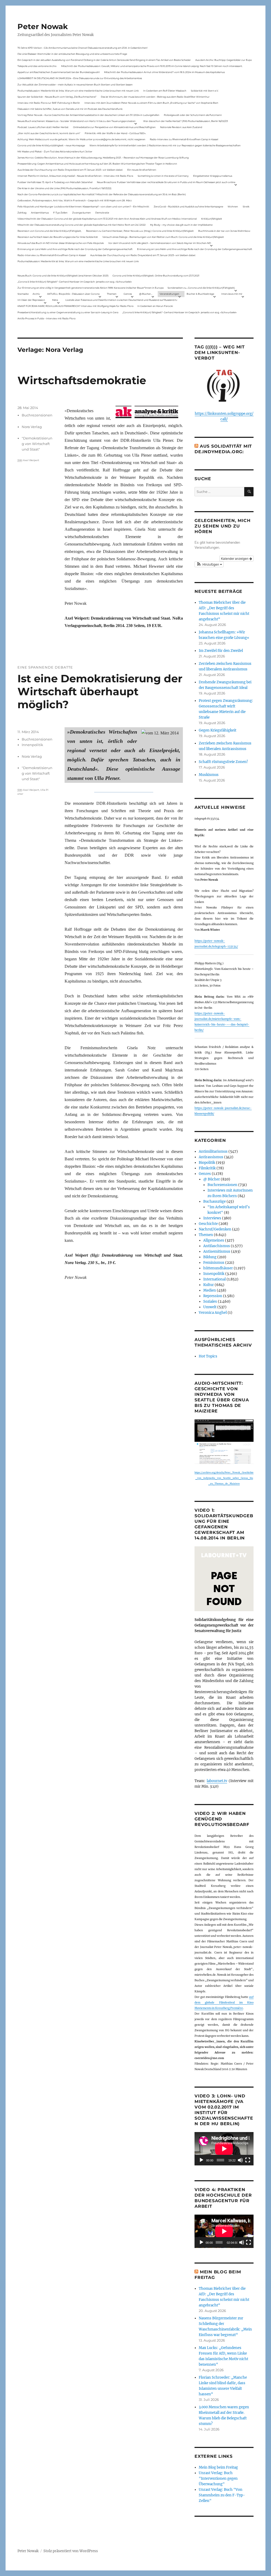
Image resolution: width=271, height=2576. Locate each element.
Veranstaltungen (169, 294)
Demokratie (102, 213)
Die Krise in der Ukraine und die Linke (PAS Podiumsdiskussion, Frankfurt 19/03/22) (64, 188)
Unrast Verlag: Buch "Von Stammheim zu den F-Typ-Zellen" (222, 2495)
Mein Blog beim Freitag (218, 2467)
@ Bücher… (146, 294)
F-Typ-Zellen (60, 213)
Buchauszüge (214, 1201)
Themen (112, 294)
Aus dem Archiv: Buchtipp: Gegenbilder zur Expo (224, 60)
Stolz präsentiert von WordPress (71, 2551)
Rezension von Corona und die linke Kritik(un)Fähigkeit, (49, 231)
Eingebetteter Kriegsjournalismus (213, 176)
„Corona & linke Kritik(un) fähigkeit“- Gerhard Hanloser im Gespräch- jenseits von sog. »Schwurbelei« (75, 282)
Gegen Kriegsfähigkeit (218, 730)
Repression (213, 1296)
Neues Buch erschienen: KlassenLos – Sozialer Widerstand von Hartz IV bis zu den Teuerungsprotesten (76, 121)
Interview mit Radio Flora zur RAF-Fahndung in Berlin (49, 103)
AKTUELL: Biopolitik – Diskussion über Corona (73, 294)
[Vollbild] (248, 2160)
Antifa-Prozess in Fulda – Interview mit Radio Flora (46, 318)
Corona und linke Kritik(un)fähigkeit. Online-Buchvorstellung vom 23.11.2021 (156, 276)
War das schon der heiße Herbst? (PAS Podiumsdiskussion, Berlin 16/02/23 (186, 121)
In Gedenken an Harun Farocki (155, 306)
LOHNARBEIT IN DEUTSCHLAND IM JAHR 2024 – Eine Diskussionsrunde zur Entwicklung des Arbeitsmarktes (80, 78)
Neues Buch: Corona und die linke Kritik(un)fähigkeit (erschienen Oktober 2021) (63, 276)
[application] (224, 2149)
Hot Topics (208, 1356)
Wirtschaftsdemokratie (82, 380)
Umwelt (210, 1307)
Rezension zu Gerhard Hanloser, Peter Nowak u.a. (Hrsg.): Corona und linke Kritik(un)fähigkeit (140, 231)
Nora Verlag (32, 427)
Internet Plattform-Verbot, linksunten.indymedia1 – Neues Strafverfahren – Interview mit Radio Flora (75, 176)
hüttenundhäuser (218, 1268)
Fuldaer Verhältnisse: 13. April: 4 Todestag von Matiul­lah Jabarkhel (55, 182)
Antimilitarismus (213, 1151)
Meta (55, 300)
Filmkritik (207, 1168)
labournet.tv (217, 1781)
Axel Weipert (31, 460)
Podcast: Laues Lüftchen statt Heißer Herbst (43, 127)
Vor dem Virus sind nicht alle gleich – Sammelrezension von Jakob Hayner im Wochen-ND (160, 243)
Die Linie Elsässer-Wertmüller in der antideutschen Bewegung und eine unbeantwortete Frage (72, 54)
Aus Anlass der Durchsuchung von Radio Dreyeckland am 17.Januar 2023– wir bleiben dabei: (70, 170)
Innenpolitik (32, 745)
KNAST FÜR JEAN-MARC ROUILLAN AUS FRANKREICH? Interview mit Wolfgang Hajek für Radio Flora (75, 306)
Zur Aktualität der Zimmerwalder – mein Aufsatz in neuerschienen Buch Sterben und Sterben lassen (75, 85)
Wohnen (233, 206)
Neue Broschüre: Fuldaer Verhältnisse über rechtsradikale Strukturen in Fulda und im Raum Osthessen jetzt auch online (166, 182)
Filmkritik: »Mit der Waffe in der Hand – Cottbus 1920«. (115, 133)
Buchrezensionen (37, 415)
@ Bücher (212, 1179)
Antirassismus (211, 1157)
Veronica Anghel (213, 1313)
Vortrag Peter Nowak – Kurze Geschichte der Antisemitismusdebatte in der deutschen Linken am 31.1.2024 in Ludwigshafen (88, 115)
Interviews (212, 1218)
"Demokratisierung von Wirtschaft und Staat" (37, 444)
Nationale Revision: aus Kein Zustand (181, 127)
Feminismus (214, 1263)
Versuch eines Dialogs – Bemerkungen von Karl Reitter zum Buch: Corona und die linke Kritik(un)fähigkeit (163, 237)
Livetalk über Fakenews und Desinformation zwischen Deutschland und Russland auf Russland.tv (121, 300)
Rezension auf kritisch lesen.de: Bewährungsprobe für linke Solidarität (58, 237)
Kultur (209, 1285)
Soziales (210, 1301)
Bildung (210, 1257)
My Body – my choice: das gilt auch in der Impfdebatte (181, 225)
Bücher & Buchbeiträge (200, 294)
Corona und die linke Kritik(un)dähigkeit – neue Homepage (51, 145)
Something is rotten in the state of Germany (163, 176)
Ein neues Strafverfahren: (142, 170)
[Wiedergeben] (201, 2160)
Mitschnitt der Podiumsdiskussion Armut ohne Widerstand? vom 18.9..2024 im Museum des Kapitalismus (164, 72)
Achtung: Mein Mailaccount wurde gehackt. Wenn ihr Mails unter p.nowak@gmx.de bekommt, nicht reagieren (81, 139)
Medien (210, 1290)
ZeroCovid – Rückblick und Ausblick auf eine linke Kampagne (188, 206)
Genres (128, 294)
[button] (209, 564)
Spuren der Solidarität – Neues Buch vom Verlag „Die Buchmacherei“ (57, 97)
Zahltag (22, 213)
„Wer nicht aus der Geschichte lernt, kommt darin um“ (49, 133)
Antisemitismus (40, 213)
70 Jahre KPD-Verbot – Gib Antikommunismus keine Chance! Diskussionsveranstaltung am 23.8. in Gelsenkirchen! (82, 48)
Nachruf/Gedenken (215, 1229)
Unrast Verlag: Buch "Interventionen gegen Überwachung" (218, 2479)
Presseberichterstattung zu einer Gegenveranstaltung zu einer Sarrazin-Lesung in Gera (68, 312)
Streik (246, 206)
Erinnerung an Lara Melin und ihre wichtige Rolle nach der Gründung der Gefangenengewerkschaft (75, 249)
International (214, 1279)
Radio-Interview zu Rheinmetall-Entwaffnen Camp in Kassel (184, 139)
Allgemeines (214, 1240)
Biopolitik (207, 1163)
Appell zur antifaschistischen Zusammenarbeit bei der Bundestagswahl (58, 72)
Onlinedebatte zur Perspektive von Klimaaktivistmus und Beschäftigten (114, 127)
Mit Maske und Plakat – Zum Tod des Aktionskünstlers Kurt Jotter (55, 151)
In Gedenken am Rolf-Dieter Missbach (165, 91)
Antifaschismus (217, 1246)
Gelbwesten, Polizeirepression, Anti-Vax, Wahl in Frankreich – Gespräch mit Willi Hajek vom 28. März (75, 200)
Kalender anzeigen (235, 558)
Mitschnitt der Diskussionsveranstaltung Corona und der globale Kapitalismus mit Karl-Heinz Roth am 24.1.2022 (82, 225)
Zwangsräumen (82, 213)
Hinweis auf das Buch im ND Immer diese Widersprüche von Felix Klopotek (61, 243)
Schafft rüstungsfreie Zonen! (223, 762)
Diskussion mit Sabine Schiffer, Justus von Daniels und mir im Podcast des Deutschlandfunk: (70, 109)
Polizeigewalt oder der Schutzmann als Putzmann (193, 115)
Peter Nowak (43, 26)
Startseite (23, 294)
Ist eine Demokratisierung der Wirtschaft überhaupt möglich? (100, 691)
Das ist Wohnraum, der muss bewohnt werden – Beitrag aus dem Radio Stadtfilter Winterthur (155, 97)
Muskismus (209, 775)
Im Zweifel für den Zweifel (221, 651)
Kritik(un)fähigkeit (212, 219)
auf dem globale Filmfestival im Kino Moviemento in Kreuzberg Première (224, 2003)
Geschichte (208, 1224)
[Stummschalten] (240, 2160)
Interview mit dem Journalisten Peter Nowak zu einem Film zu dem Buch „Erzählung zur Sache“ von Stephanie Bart (151, 103)
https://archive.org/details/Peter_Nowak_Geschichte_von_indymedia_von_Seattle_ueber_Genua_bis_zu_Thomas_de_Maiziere (224, 1478)
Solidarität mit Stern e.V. (205, 91)
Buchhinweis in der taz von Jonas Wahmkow (224, 231)
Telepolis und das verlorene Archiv (37, 66)
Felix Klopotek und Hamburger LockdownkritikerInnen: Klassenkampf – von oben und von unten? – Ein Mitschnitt (83, 206)
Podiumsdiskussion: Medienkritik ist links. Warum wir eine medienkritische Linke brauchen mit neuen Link (78, 91)
